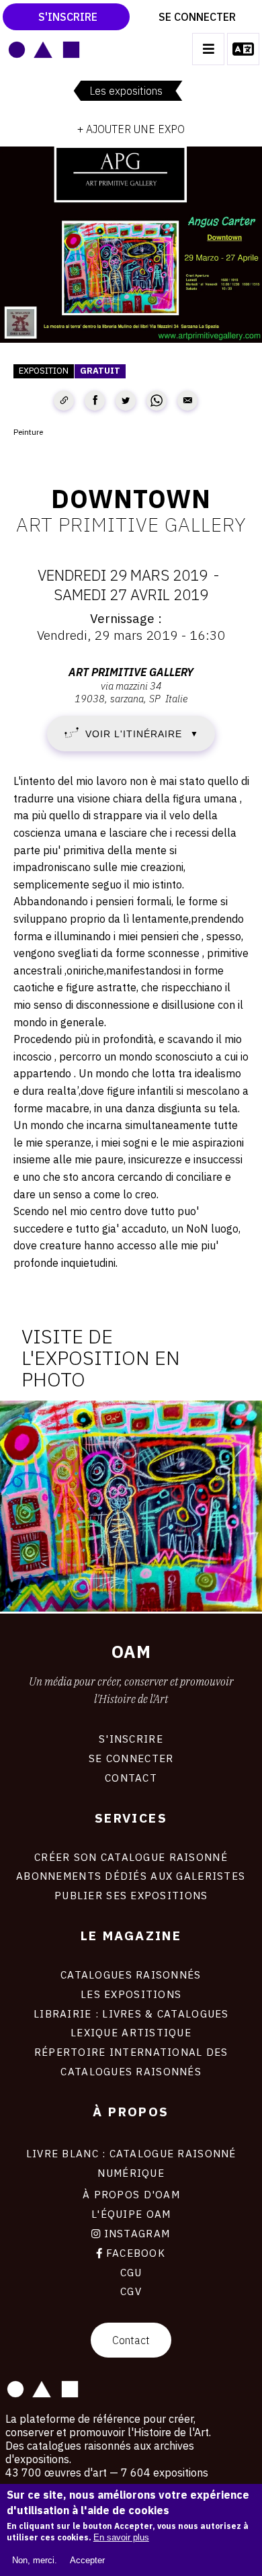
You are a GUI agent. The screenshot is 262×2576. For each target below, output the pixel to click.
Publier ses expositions (131, 1895)
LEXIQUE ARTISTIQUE (131, 2032)
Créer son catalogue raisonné (131, 1857)
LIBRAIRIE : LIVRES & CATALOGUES (131, 2013)
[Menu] (208, 49)
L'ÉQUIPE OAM (131, 2214)
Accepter (87, 2560)
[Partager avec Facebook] (95, 401)
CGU (131, 2272)
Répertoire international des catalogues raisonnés (131, 2062)
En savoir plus (121, 2537)
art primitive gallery (131, 524)
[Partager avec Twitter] (126, 401)
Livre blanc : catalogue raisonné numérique (131, 2163)
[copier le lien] (64, 401)
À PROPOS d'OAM (131, 2194)
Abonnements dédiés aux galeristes (131, 1876)
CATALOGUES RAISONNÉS (131, 1975)
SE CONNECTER (131, 1758)
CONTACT (131, 1778)
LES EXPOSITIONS (131, 1994)
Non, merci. (35, 2560)
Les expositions (126, 91)
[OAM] (44, 49)
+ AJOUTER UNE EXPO (131, 129)
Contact (131, 2340)
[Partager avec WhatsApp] (157, 401)
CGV (131, 2291)
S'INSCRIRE (131, 1739)
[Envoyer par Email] (187, 401)
